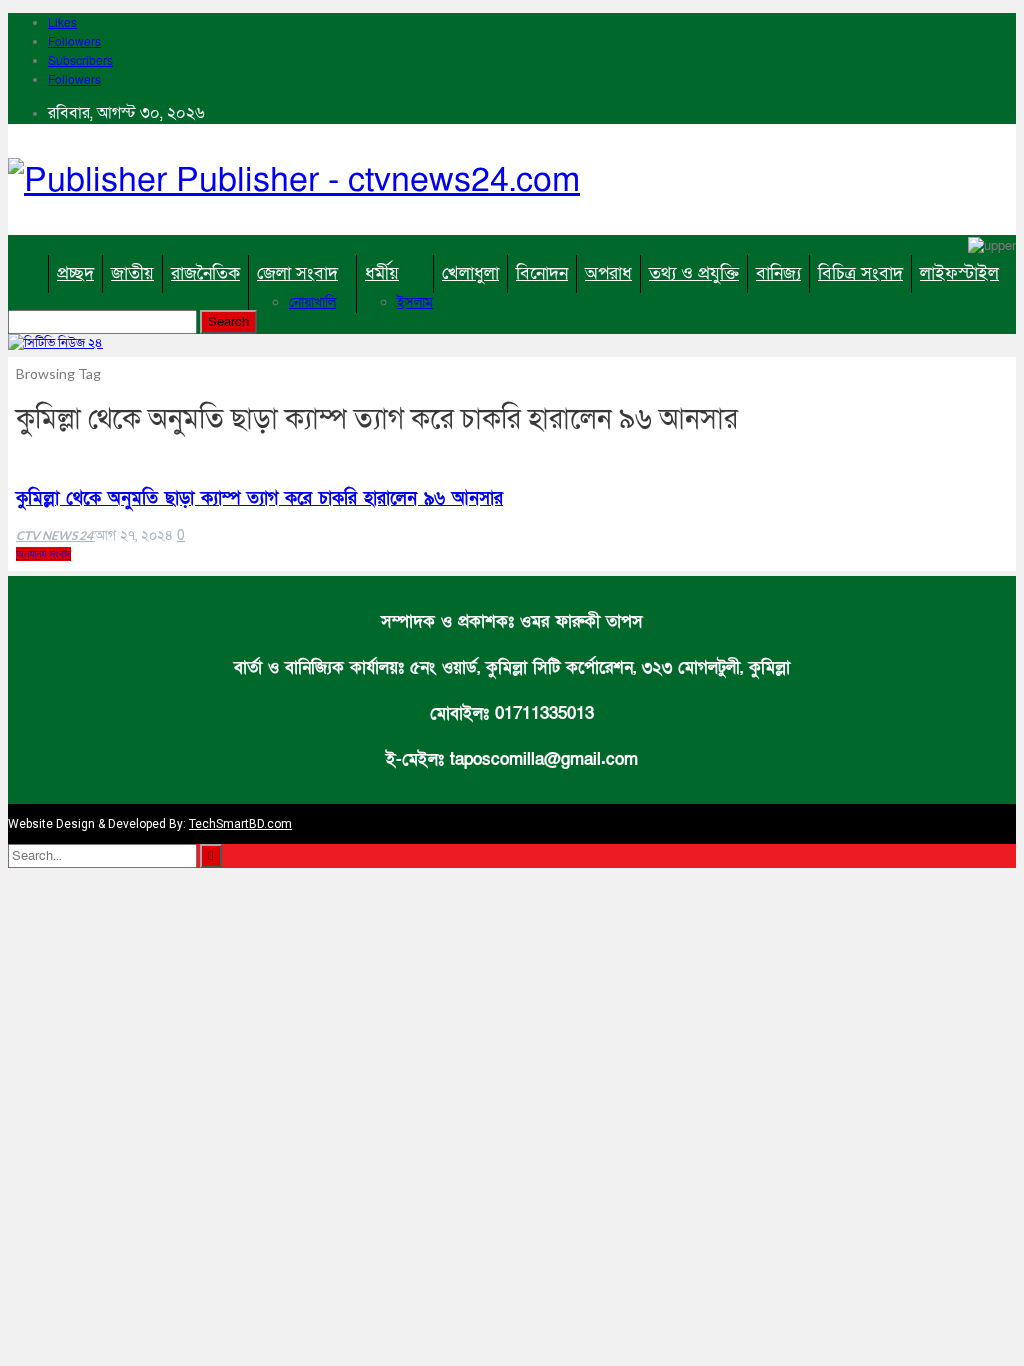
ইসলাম (415, 302)
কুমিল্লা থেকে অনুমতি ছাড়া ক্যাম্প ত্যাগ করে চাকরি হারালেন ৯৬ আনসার (259, 498)
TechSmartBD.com (240, 824)
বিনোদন (542, 273)
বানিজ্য (778, 273)
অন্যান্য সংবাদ (43, 554)
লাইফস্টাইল (959, 273)
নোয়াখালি (312, 302)
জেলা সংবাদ (297, 273)
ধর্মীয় (382, 273)
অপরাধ (608, 273)
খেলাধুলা (470, 273)
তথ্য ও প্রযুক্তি (694, 273)
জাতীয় (132, 273)
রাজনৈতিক (205, 273)
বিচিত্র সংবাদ (860, 273)
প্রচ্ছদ (75, 273)
